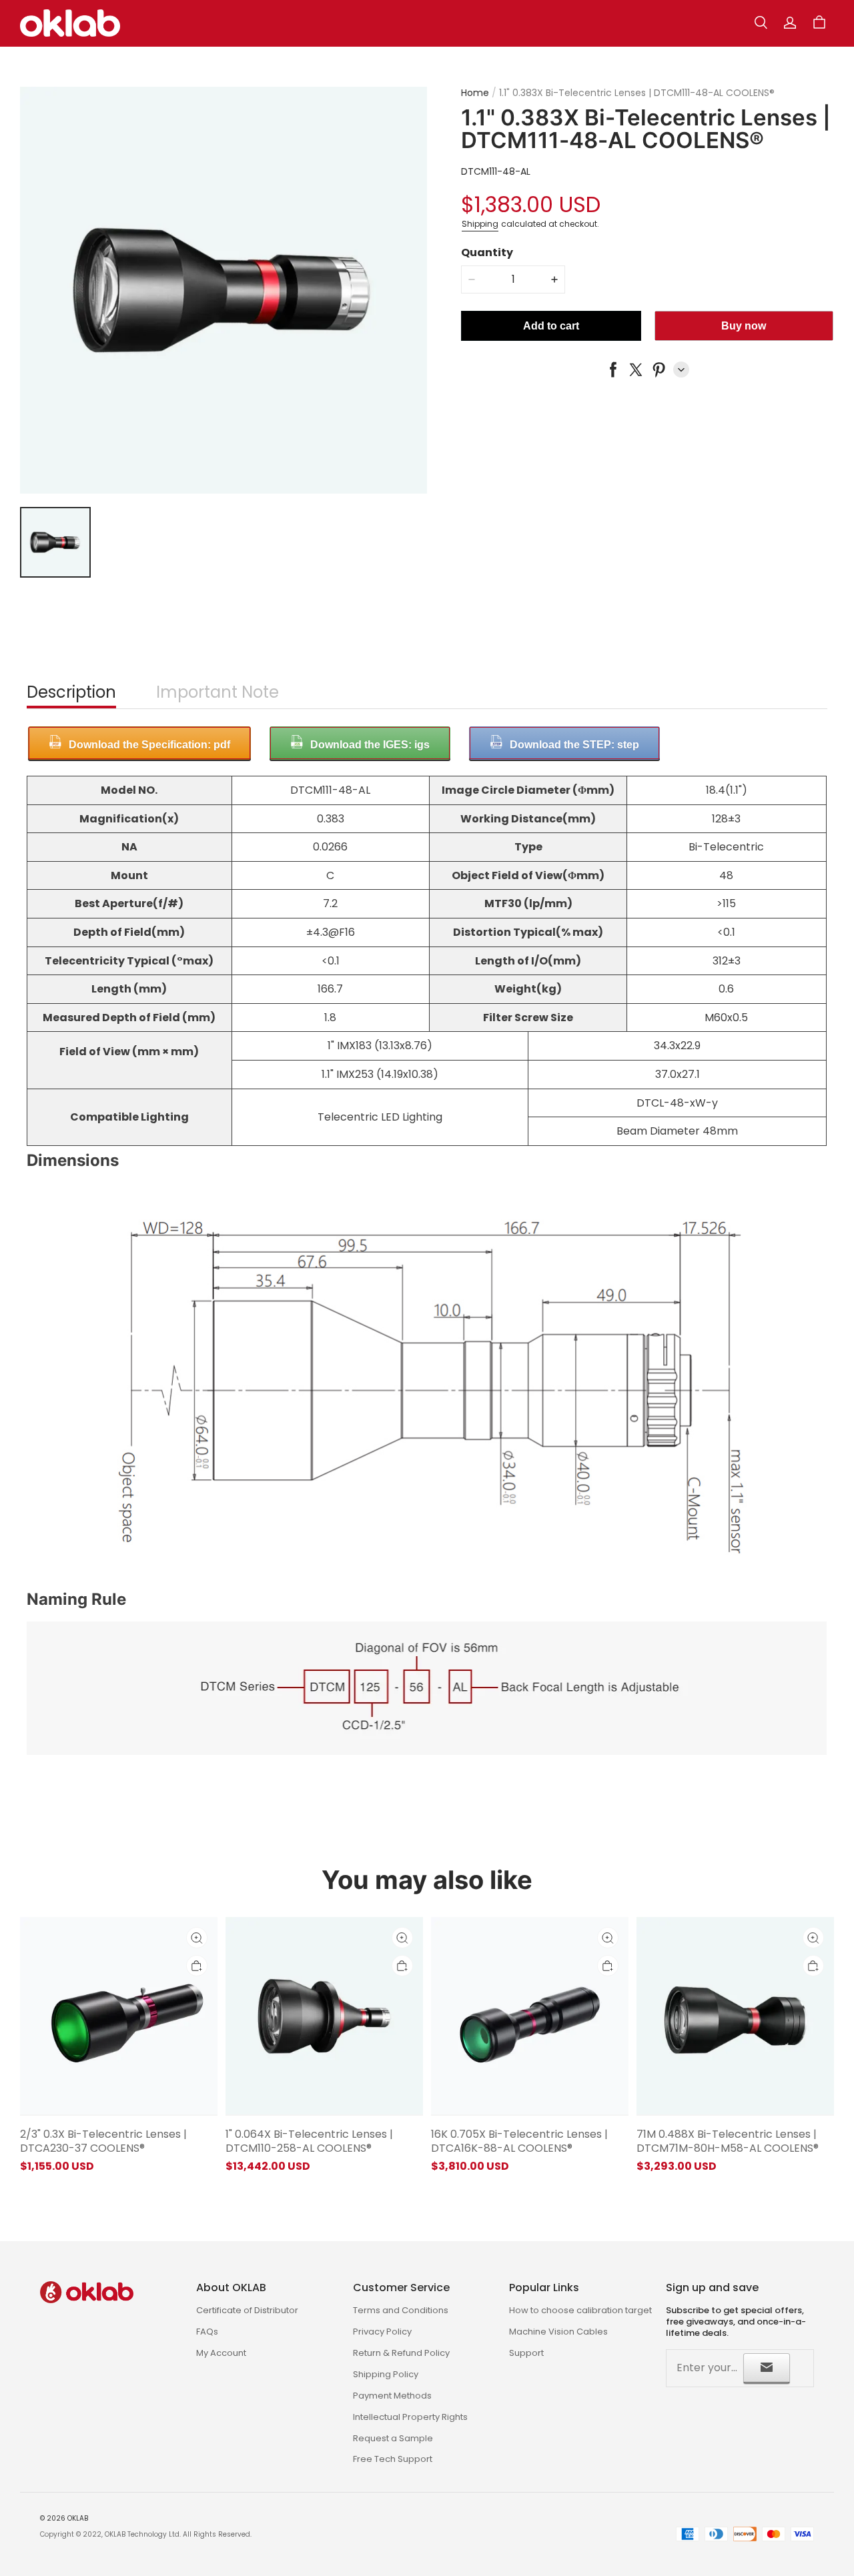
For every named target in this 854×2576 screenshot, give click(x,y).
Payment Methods (392, 2396)
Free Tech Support (393, 2459)
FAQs (207, 2332)
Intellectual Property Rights (410, 2417)
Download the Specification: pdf (149, 745)
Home (475, 93)
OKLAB (78, 2518)
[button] (761, 23)
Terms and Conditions (401, 2310)
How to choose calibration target (580, 2310)
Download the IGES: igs (370, 745)
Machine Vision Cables (558, 2332)
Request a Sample (393, 2438)
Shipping (480, 223)
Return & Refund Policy (401, 2353)
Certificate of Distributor (247, 2310)
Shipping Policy (386, 2374)
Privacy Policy (382, 2332)
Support (526, 2353)
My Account (221, 2353)
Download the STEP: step (574, 745)
